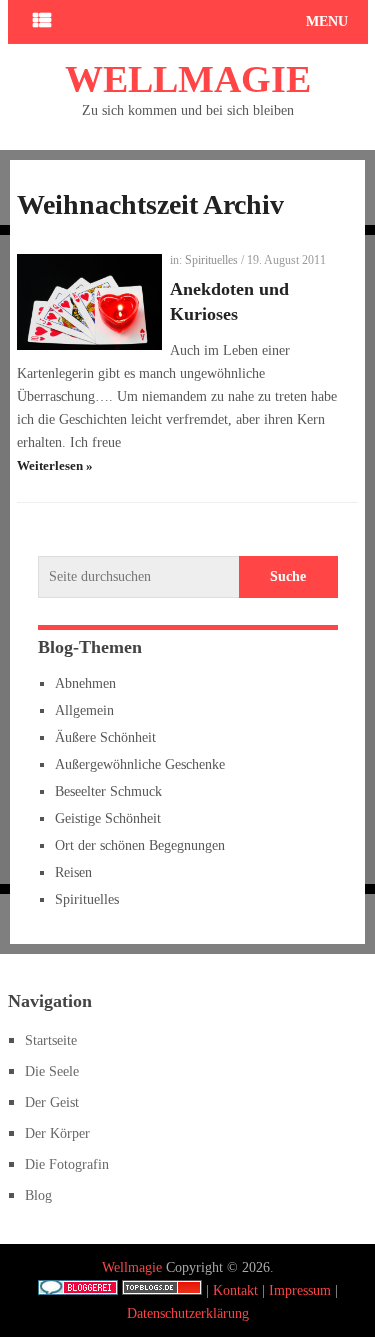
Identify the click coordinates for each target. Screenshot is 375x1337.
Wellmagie (188, 79)
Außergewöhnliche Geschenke (140, 764)
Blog (38, 1195)
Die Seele (52, 1071)
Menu (327, 21)
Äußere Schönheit (105, 737)
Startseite (51, 1040)
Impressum (300, 1290)
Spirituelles (211, 260)
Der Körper (57, 1133)
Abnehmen (85, 683)
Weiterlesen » (55, 465)
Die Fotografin (67, 1164)
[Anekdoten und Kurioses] (89, 302)
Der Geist (52, 1102)
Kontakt (235, 1290)
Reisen (73, 872)
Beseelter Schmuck (108, 791)
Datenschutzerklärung (188, 1313)
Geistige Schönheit (108, 818)
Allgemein (84, 710)
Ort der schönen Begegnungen (140, 845)
